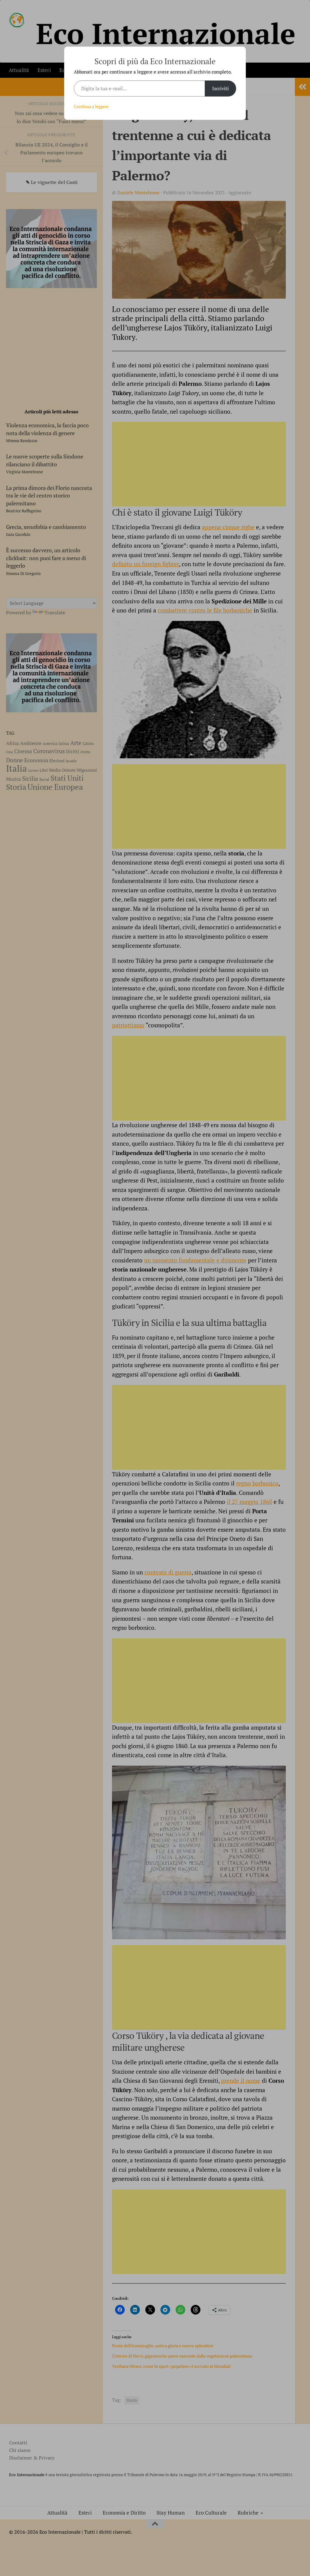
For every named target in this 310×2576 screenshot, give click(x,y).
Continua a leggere (91, 106)
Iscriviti (221, 88)
